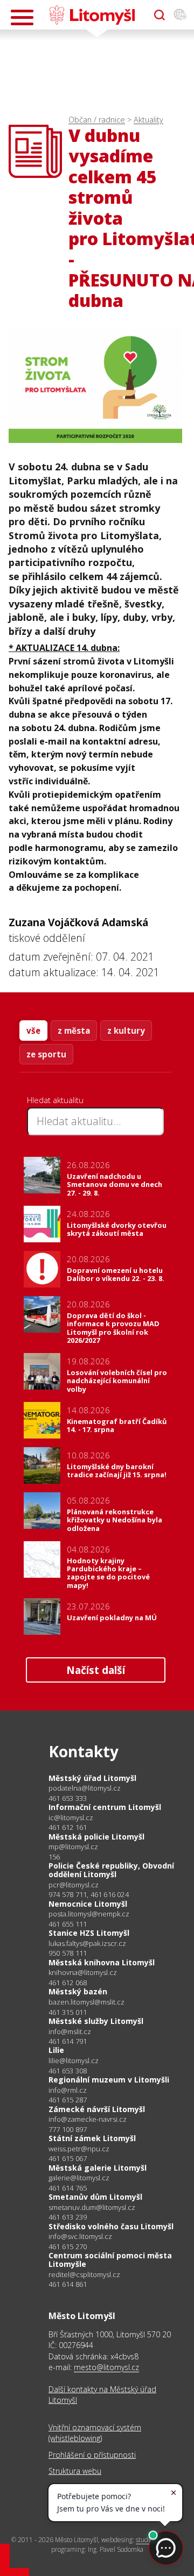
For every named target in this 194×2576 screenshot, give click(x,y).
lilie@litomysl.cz (74, 2061)
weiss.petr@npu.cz (79, 2149)
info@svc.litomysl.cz (80, 2237)
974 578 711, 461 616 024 (89, 1894)
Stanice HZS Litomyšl (89, 1933)
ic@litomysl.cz (71, 1818)
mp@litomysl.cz (73, 1847)
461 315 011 (68, 2012)
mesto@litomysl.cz (106, 2367)
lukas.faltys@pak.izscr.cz (87, 1944)
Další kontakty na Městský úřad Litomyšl (102, 2395)
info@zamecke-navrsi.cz (88, 2119)
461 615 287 (68, 2100)
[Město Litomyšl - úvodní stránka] (92, 15)
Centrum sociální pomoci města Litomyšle (110, 2260)
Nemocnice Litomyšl (88, 1904)
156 (54, 1857)
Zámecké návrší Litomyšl (97, 2109)
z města (74, 1031)
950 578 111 (68, 1953)
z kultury (126, 1031)
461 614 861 (68, 2284)
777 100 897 (68, 2129)
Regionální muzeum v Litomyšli (109, 2080)
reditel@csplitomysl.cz (84, 2275)
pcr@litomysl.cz (74, 1885)
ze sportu (46, 1054)
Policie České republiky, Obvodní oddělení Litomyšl (111, 1870)
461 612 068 (68, 1983)
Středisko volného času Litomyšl (111, 2226)
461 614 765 (68, 2188)
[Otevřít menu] (22, 17)
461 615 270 (68, 2246)
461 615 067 (68, 2158)
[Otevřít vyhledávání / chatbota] (160, 15)
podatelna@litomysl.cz (85, 1788)
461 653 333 (68, 1798)
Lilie (56, 2050)
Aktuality (148, 120)
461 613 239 (68, 2217)
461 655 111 (68, 1924)
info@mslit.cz (70, 2032)
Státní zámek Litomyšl (92, 2138)
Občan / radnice (97, 120)
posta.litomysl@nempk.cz (89, 1914)
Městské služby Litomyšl (96, 2021)
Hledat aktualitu (55, 1100)
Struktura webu (75, 2471)
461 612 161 (68, 1827)
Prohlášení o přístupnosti (92, 2455)
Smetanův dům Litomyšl (95, 2197)
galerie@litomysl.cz (79, 2178)
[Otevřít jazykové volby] (180, 15)
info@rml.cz (68, 2090)
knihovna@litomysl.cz (83, 1973)
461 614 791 (68, 2041)
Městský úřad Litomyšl (92, 1778)
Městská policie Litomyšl (96, 1837)
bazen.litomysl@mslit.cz (86, 2002)
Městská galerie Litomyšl (98, 2168)
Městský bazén (78, 1991)
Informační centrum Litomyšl (105, 1807)
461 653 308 (68, 2071)
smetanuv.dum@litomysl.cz (92, 2208)
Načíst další (96, 1670)
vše (33, 1031)
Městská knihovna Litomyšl (102, 1962)
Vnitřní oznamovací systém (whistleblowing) (95, 2433)
